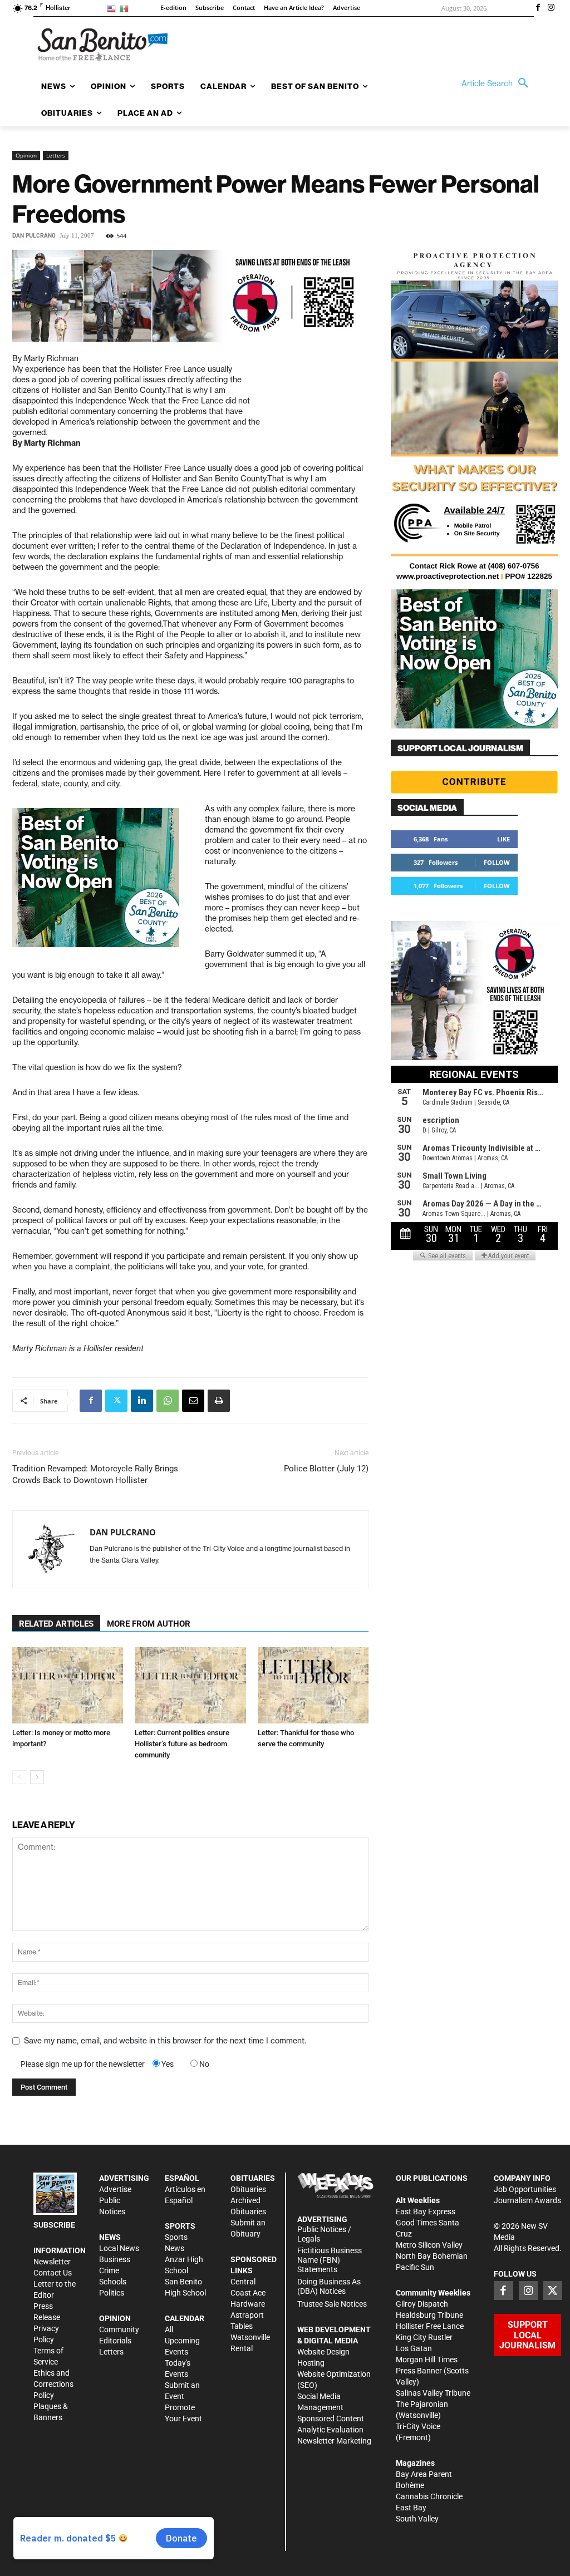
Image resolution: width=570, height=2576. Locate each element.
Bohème (410, 2485)
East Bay (411, 2508)
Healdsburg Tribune (429, 2315)
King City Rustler (424, 2337)
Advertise (115, 2189)
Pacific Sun (415, 2267)
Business (115, 2259)
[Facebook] (538, 8)
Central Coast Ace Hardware (248, 2293)
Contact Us (53, 2273)
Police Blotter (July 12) (326, 1469)
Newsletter (52, 2262)
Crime (109, 2270)
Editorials (115, 2341)
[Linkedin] (142, 1401)
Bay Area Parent (424, 2474)
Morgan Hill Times (427, 2360)
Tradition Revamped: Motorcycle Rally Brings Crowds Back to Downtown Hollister (95, 1474)
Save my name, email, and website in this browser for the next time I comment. (165, 2041)
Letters (56, 155)
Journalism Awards (527, 2200)
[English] (113, 8)
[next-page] (37, 1777)
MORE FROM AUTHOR (149, 1624)
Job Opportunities (525, 2189)
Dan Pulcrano (34, 236)
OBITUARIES (253, 2178)
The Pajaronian (422, 2404)
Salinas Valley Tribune (433, 2393)
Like (503, 839)
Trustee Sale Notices (332, 2304)
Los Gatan (414, 2348)
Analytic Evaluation (330, 2430)
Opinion (26, 155)
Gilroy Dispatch (422, 2304)
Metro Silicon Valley (429, 2245)
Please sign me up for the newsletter (83, 2064)
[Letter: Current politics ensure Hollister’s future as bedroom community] (190, 1685)
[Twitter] (116, 1401)
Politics (112, 2293)
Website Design (323, 2352)
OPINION (115, 2318)
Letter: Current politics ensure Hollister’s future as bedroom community (182, 1744)
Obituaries (248, 2189)
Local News (119, 2248)
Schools (113, 2282)
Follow (497, 862)
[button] (498, 83)
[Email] (193, 1401)
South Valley (417, 2519)
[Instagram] (551, 8)
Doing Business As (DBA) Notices (329, 2286)
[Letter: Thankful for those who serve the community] (313, 1685)
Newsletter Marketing (334, 2441)
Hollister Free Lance (430, 2326)
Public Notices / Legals (324, 2234)
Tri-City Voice (418, 2426)
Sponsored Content (331, 2419)
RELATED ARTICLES (56, 1624)
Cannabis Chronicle (429, 2496)
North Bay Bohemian (432, 2256)
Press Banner (419, 2371)
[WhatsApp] (168, 1401)
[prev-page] (19, 1777)
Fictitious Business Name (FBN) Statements (330, 2260)
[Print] (219, 1401)
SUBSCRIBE (54, 2225)
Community (119, 2329)
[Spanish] (126, 8)
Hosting (311, 2363)
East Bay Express (426, 2211)
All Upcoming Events (182, 2341)
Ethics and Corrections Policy (53, 2384)
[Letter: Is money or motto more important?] (68, 1685)
